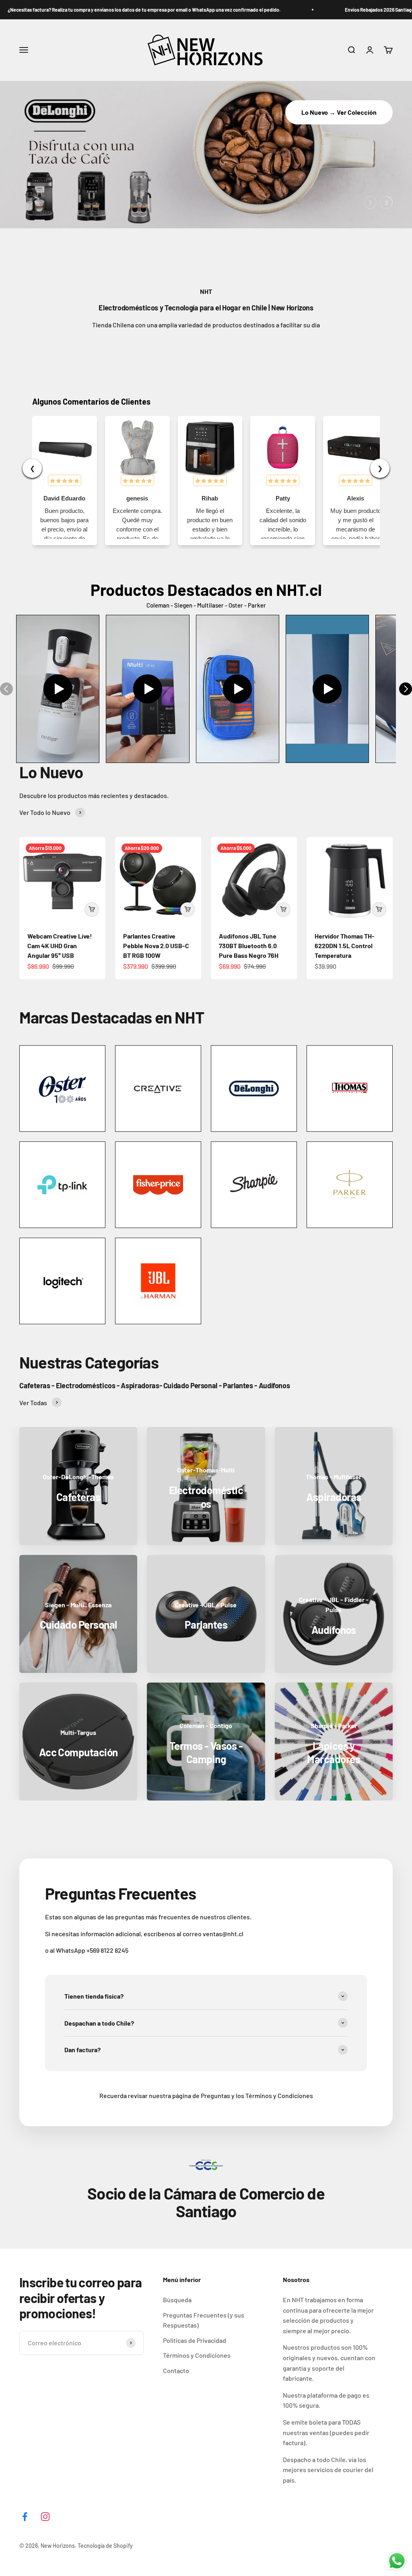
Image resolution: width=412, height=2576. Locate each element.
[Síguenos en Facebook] (25, 2517)
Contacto (176, 2370)
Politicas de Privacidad (195, 2340)
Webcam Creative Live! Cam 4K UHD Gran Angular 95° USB (60, 946)
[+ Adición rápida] (92, 910)
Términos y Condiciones (197, 2355)
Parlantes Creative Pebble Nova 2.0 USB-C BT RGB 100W (156, 946)
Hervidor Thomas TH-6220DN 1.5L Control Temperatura (345, 946)
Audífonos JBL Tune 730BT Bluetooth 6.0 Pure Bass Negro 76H (249, 946)
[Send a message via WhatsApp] (397, 2561)
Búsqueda (177, 2300)
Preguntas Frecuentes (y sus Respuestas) (204, 2320)
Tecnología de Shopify (105, 2546)
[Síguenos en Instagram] (45, 2517)
